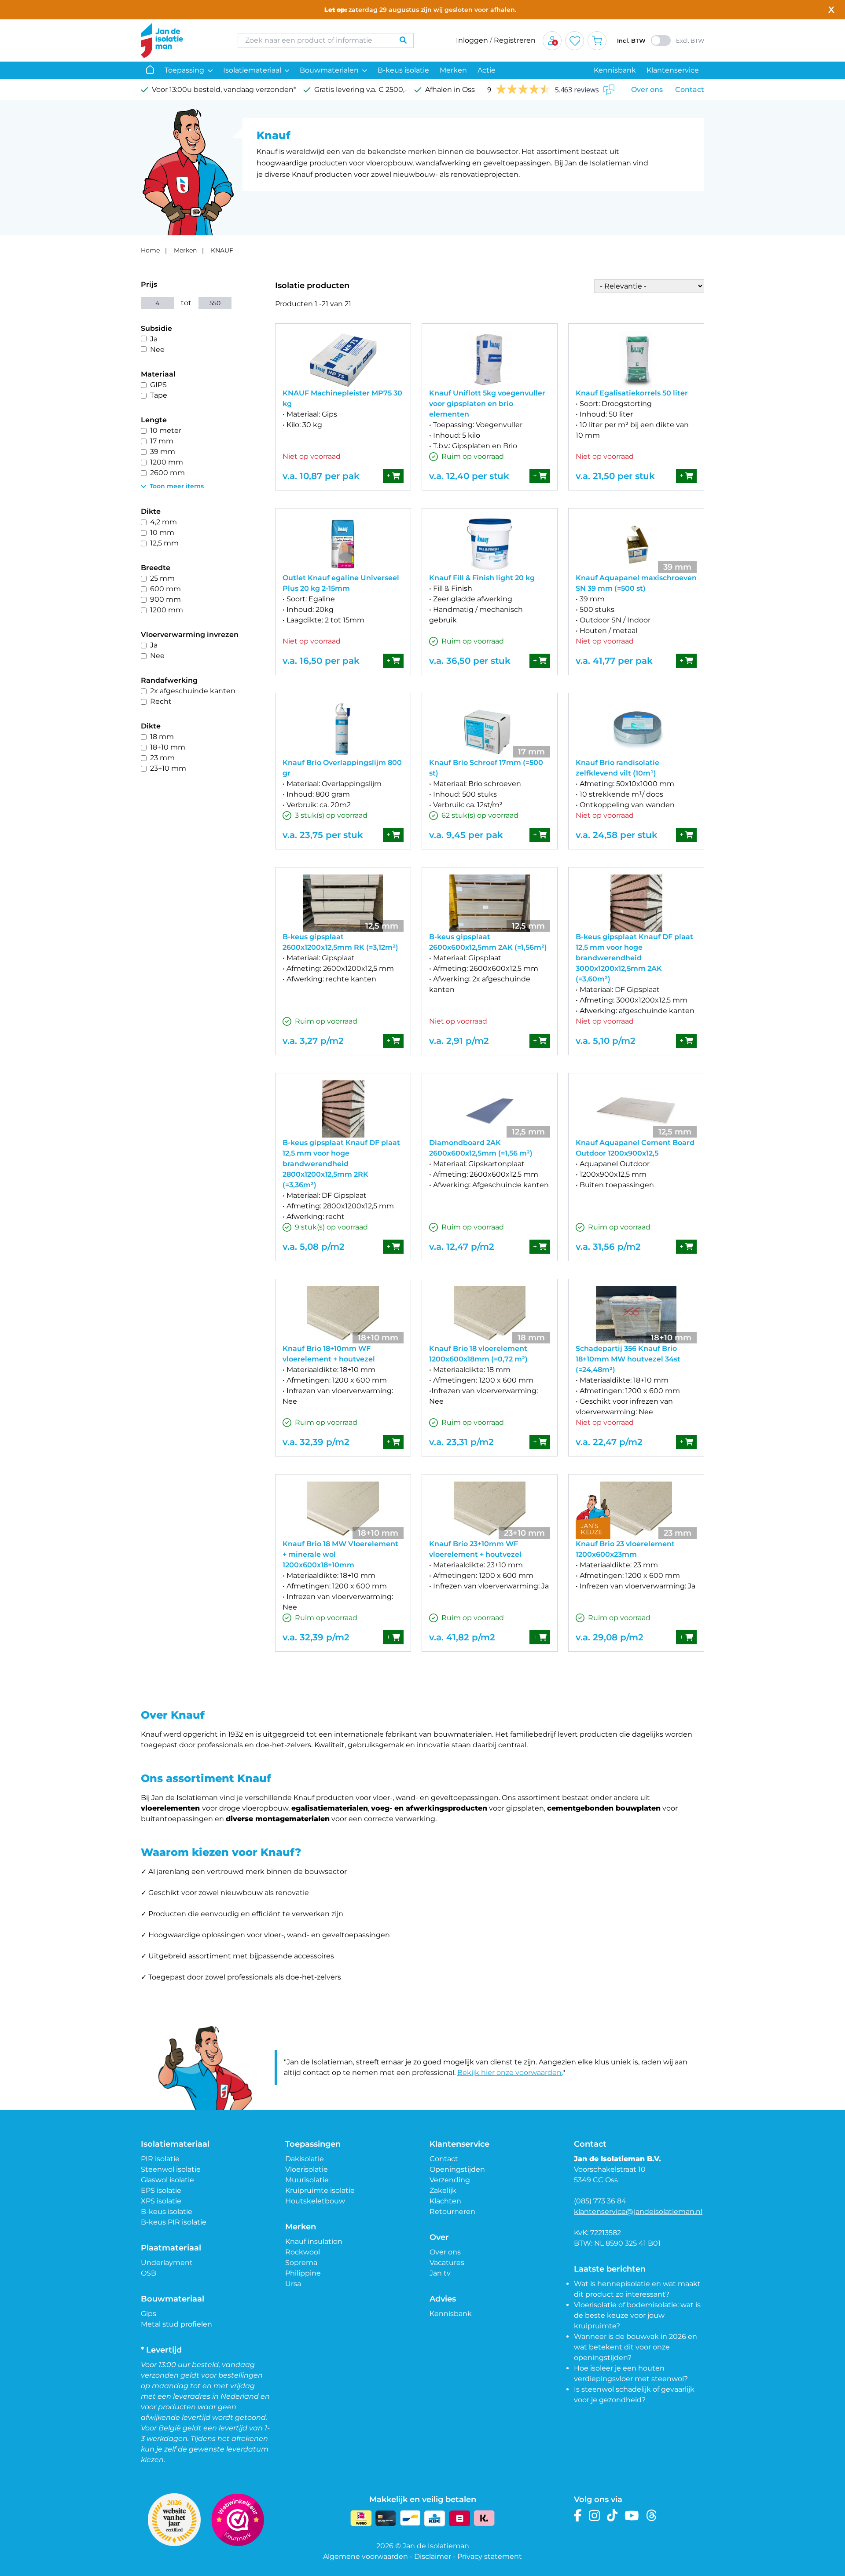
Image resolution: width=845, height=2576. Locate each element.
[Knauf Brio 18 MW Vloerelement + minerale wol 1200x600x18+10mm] (343, 1510)
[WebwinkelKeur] (238, 2520)
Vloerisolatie (307, 2169)
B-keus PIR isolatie (174, 2222)
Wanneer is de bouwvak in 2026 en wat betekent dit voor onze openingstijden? (636, 2347)
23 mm (162, 758)
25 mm (162, 578)
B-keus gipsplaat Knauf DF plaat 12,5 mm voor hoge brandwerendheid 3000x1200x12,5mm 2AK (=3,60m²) (634, 958)
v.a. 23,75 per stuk (323, 835)
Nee (157, 349)
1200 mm (167, 462)
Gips (149, 2314)
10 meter (166, 430)
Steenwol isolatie (171, 2169)
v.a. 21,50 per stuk (615, 476)
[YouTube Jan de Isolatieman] (632, 2516)
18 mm (162, 737)
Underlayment (167, 2263)
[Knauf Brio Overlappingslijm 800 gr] (343, 729)
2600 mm (167, 473)
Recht (161, 701)
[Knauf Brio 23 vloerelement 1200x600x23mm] (636, 1510)
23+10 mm (168, 768)
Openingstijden (457, 2169)
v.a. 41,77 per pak (614, 661)
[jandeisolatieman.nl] (180, 40)
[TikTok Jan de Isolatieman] (612, 2516)
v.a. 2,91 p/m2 (459, 1041)
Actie (487, 70)
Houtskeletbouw (315, 2201)
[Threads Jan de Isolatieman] (652, 2516)
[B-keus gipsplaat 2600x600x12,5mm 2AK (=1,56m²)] (490, 903)
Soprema (301, 2263)
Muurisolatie (307, 2180)
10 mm (162, 532)
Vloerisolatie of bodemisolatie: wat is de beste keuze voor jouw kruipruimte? (637, 2315)
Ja (154, 339)
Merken (453, 70)
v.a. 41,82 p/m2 (462, 1637)
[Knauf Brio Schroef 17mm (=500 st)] (490, 729)
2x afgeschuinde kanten (193, 691)
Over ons (647, 90)
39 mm (163, 452)
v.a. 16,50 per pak (321, 661)
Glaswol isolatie (167, 2180)
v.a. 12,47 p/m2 (462, 1247)
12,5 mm (164, 543)
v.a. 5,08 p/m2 (314, 1247)
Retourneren (452, 2212)
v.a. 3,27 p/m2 (313, 1041)
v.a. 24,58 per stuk (617, 835)
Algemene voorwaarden (366, 2556)
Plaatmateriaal (171, 2248)
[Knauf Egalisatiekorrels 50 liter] (636, 359)
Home (150, 250)
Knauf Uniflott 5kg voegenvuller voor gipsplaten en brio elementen (487, 404)
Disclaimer (433, 2556)
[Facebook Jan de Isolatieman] (578, 2516)
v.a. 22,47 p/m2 (609, 1442)
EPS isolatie (161, 2190)
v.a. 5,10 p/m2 (606, 1041)
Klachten (445, 2201)
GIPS (158, 385)
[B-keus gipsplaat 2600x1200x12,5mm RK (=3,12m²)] (343, 903)
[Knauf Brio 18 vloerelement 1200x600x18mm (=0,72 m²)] (490, 1315)
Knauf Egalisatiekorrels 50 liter (632, 393)
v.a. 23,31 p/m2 (461, 1442)
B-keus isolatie (403, 70)
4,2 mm (163, 522)
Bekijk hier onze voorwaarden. (510, 2073)
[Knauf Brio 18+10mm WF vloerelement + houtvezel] (343, 1315)
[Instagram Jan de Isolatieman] (594, 2516)
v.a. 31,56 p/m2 (608, 1247)
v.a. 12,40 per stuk (469, 476)
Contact (690, 90)
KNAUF (222, 250)
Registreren (515, 40)
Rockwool (303, 2252)
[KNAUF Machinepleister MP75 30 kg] (343, 359)
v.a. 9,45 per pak (466, 835)
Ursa (293, 2284)
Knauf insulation (314, 2241)
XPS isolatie (161, 2201)
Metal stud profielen (176, 2324)
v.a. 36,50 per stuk (470, 661)
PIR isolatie (160, 2159)
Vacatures (447, 2263)
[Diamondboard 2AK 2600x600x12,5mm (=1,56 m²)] (490, 1109)
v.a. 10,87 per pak (321, 476)
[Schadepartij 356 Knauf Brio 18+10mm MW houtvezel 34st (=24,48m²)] (636, 1315)
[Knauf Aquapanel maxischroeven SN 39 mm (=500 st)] (636, 544)
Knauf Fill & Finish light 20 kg (482, 578)
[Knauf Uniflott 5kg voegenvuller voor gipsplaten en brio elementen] (490, 359)
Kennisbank (615, 70)
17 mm (162, 441)
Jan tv (440, 2273)
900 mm (165, 599)
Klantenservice (673, 70)
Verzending (450, 2180)
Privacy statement (490, 2556)
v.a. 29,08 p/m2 (610, 1637)
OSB (149, 2273)
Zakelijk (443, 2190)
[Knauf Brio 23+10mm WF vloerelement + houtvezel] (490, 1510)
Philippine (303, 2273)
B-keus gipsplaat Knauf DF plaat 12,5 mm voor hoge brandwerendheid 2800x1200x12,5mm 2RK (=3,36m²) (341, 1164)
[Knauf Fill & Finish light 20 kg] (490, 544)
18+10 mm (168, 747)
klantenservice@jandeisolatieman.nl (638, 2212)
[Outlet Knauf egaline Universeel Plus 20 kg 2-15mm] (343, 544)
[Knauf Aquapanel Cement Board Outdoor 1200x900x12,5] (636, 1109)
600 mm (165, 589)
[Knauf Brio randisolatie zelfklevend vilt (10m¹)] (636, 729)
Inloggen (472, 40)
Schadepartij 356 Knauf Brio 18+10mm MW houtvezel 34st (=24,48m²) (628, 1359)
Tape (159, 395)
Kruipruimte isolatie (320, 2190)
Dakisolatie (305, 2159)
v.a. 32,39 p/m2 (316, 1442)
